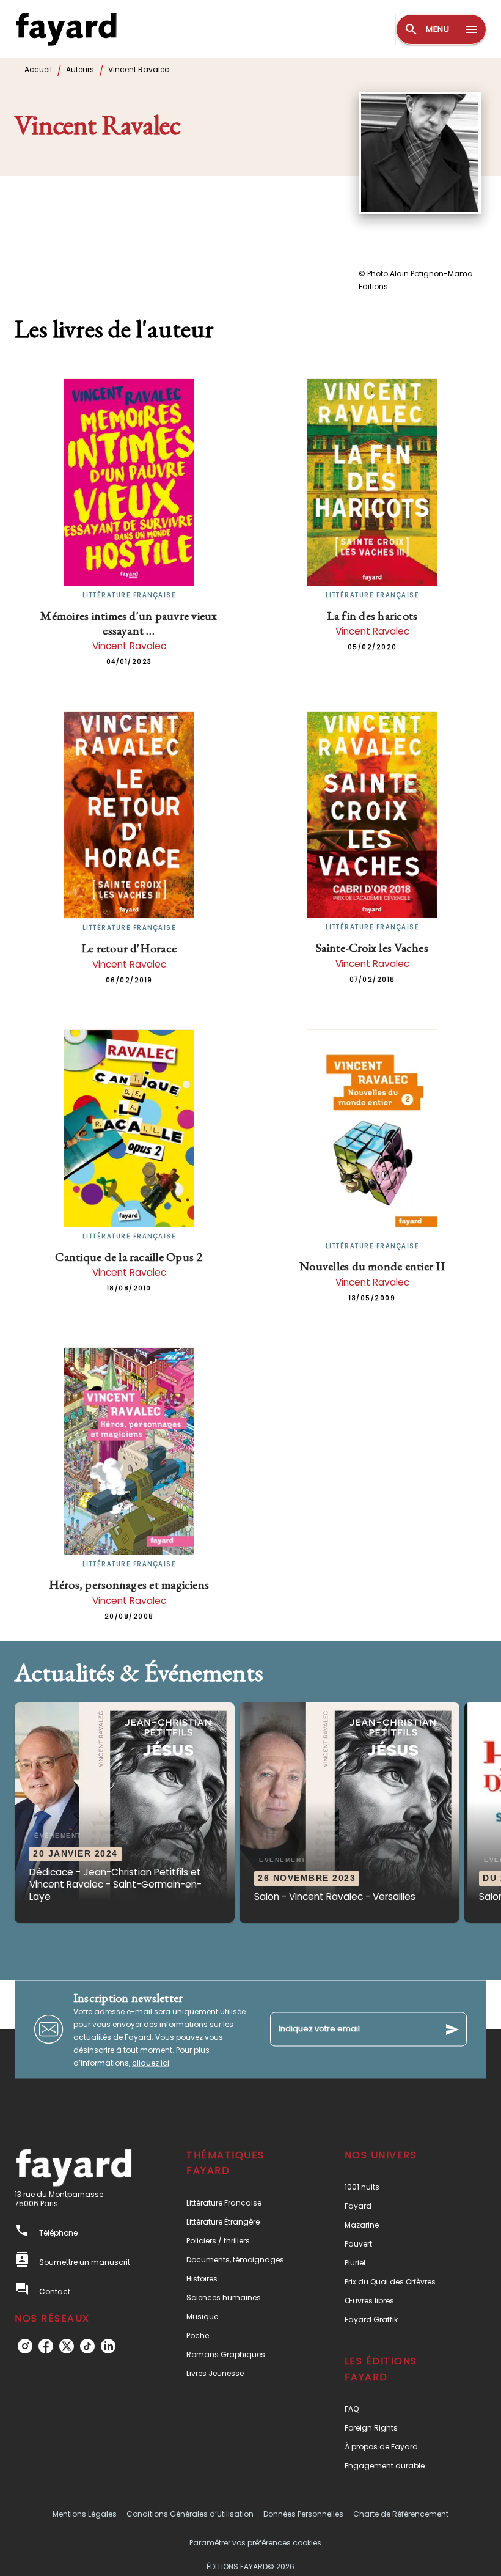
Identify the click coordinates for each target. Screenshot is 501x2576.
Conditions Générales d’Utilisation (190, 2514)
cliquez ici (151, 2062)
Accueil (38, 69)
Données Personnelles (303, 2514)
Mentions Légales (85, 2514)
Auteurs (80, 69)
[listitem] (25, 2346)
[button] (125, 1812)
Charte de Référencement (401, 2514)
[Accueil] (66, 29)
